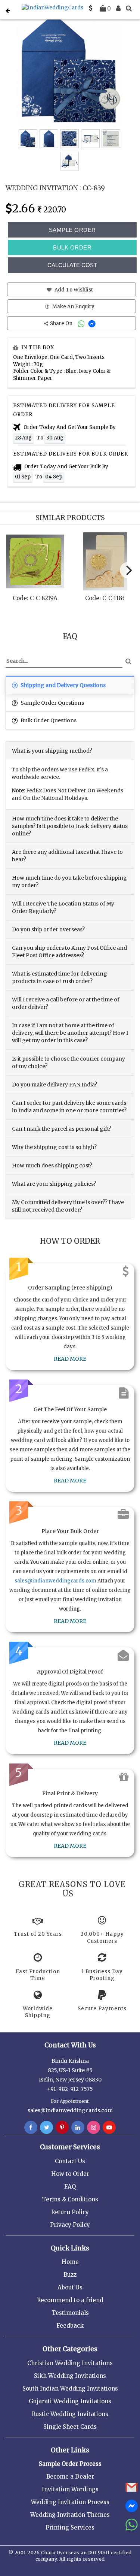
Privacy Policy (70, 2225)
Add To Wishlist (73, 290)
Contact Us (70, 2161)
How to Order (70, 2174)
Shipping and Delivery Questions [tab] (63, 685)
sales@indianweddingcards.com (55, 1581)
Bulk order (72, 247)
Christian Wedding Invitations (70, 2363)
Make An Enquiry (73, 307)
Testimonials (70, 2313)
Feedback (70, 2326)
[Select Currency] (91, 8)
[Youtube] (109, 2128)
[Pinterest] (62, 2128)
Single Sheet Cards (70, 2427)
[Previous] (13, 572)
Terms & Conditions (70, 2199)
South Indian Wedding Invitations (70, 2388)
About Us (70, 2287)
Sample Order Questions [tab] (52, 703)
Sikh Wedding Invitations (70, 2376)
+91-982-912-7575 (70, 2089)
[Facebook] (31, 2128)
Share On (62, 323)
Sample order (72, 230)
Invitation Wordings (70, 2489)
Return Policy (70, 2212)
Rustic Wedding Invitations (70, 2414)
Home (70, 2262)
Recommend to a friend (70, 2300)
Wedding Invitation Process (70, 2502)
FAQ (70, 2187)
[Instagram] (94, 2128)
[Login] (118, 8)
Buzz (70, 2275)
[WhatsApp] (82, 323)
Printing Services (70, 2527)
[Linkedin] (78, 2128)
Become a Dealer (70, 2477)
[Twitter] (46, 2128)
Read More (70, 1359)
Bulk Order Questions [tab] (48, 720)
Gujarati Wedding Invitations (70, 2401)
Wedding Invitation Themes (70, 2515)
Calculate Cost (72, 265)
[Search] (129, 8)
